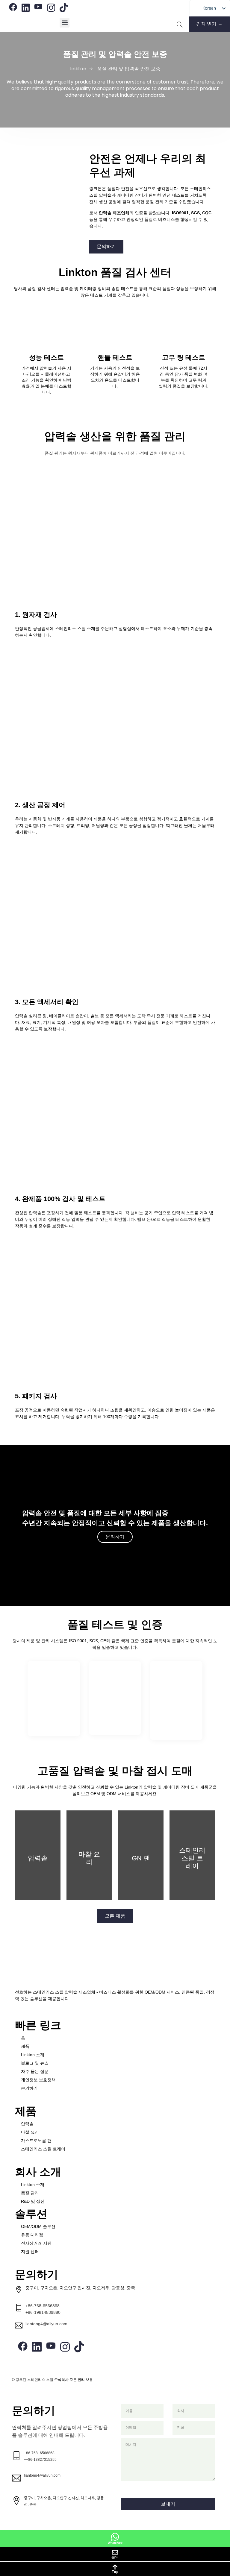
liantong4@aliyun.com (46, 2324)
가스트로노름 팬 (36, 2141)
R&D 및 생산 (33, 2201)
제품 (25, 2046)
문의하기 (29, 2088)
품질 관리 (30, 2193)
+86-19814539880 (43, 2312)
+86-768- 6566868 (39, 2453)
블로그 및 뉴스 (35, 2063)
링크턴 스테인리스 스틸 (34, 2380)
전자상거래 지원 (36, 2243)
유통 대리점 (32, 2235)
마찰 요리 (30, 2132)
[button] (65, 23)
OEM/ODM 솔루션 (38, 2226)
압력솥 (27, 2124)
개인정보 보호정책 (38, 2080)
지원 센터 (30, 2252)
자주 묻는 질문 (35, 2071)
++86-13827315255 (40, 2460)
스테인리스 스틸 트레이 (43, 2149)
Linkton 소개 (33, 2055)
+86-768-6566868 (43, 2306)
